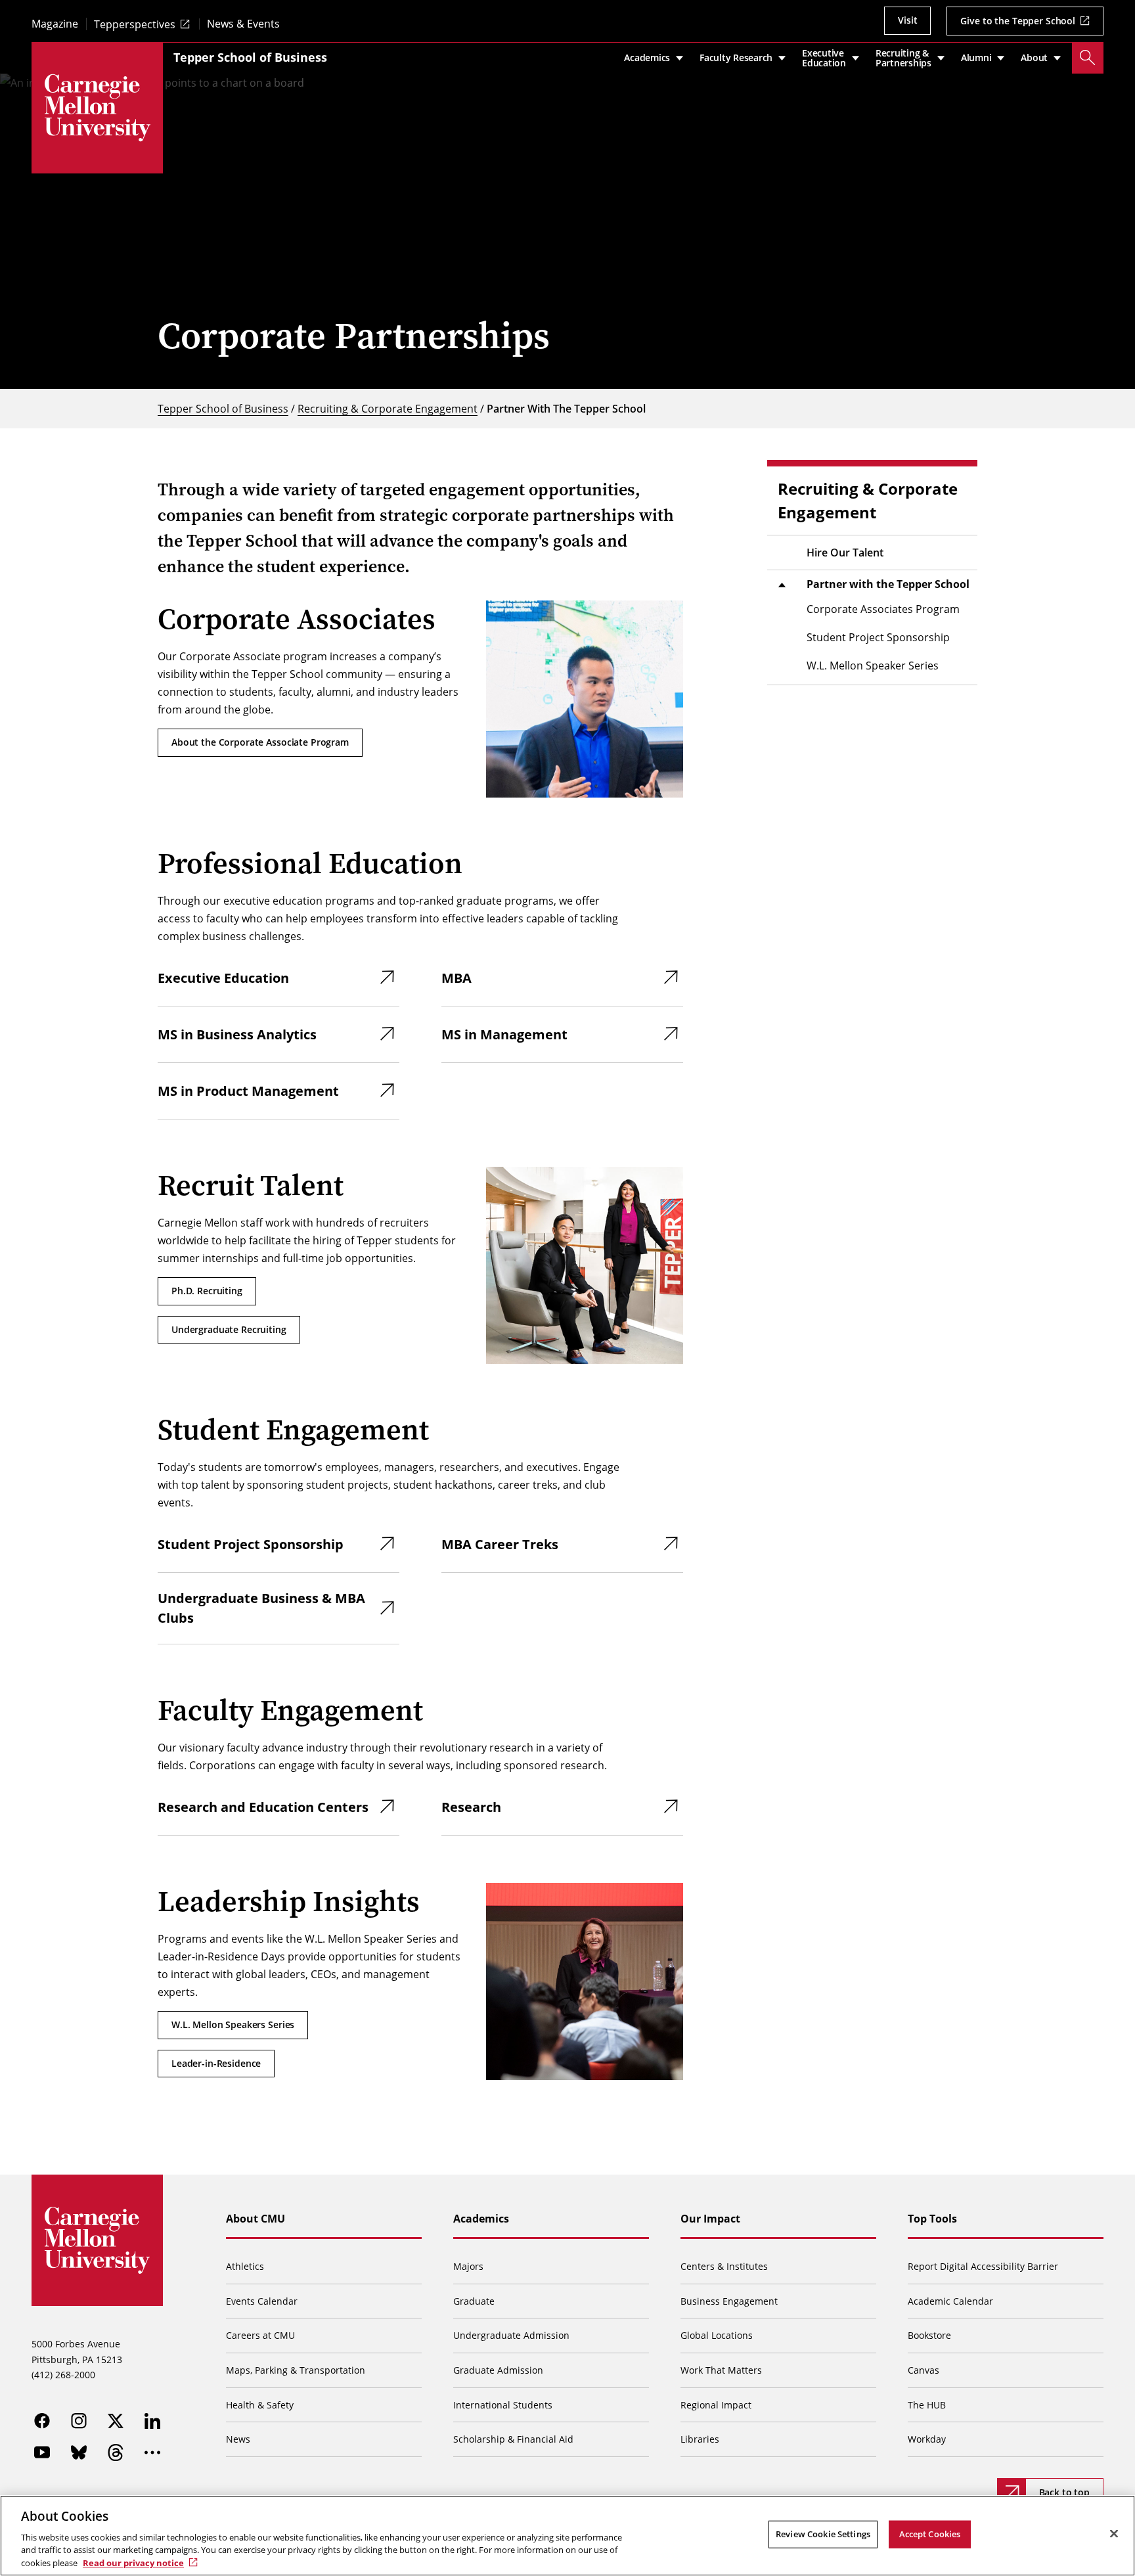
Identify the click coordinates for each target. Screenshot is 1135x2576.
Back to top (1064, 2492)
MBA (456, 978)
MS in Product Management (248, 1091)
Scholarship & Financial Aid (513, 2439)
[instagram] (79, 2421)
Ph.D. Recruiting (207, 1291)
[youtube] (42, 2452)
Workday (927, 2439)
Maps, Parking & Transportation (296, 2370)
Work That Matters (721, 2370)
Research (471, 1807)
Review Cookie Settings (823, 2534)
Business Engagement (729, 2301)
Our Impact (710, 2219)
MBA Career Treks (500, 1544)
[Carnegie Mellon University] (97, 108)
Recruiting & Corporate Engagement (388, 408)
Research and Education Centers (263, 1807)
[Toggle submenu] (782, 585)
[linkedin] (152, 2421)
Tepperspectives (135, 24)
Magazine (55, 24)
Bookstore (929, 2335)
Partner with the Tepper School (888, 584)
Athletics (245, 2266)
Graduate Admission (498, 2370)
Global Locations (717, 2335)
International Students (503, 2405)
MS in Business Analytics (237, 1034)
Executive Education (223, 978)
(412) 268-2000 (63, 2375)
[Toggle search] (1088, 58)
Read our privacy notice (133, 2562)
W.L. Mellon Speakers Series (233, 2024)
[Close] (1114, 2534)
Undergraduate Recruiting (229, 1329)
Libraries (700, 2439)
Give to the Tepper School (1018, 21)
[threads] (116, 2452)
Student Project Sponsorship (251, 1544)
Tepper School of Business (250, 57)
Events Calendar (262, 2301)
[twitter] (116, 2421)
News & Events (243, 24)
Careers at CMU (260, 2335)
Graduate (474, 2301)
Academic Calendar (950, 2301)
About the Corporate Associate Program (260, 742)
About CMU (256, 2219)
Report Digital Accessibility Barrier (983, 2266)
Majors (468, 2266)
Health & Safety (260, 2405)
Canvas (924, 2370)
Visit (907, 20)
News (238, 2439)
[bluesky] (79, 2452)
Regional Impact (716, 2405)
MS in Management (504, 1034)
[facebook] (42, 2421)
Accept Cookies (930, 2534)
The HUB (927, 2405)
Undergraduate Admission (511, 2335)
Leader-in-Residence (216, 2063)
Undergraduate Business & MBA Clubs (261, 1608)
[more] (152, 2452)
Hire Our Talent (845, 553)
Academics (481, 2219)
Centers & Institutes (724, 2266)
